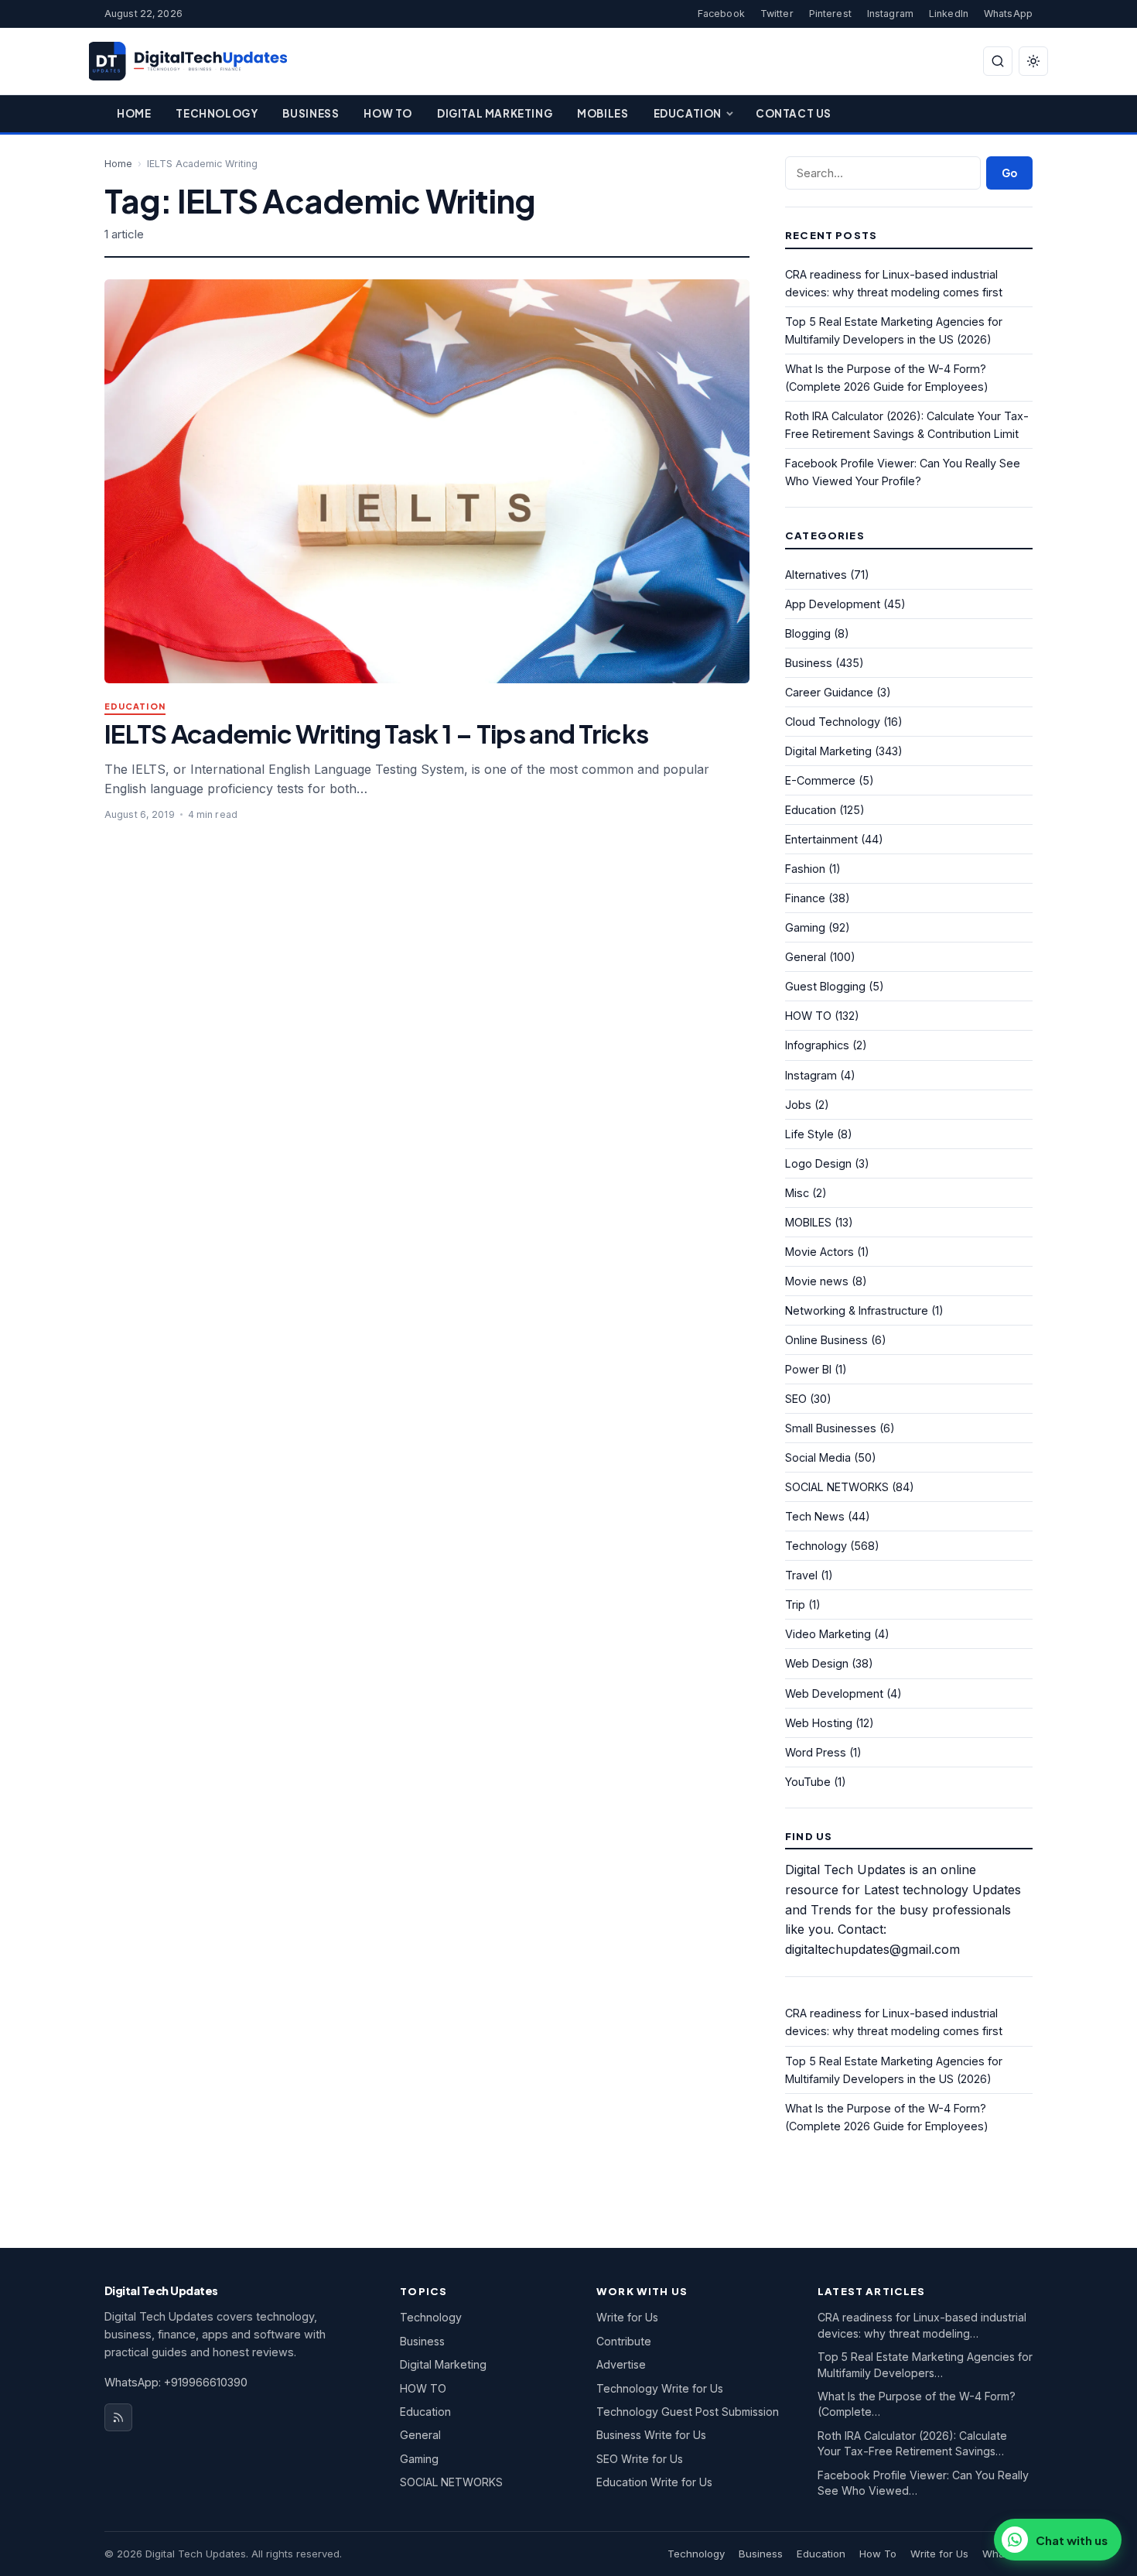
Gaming (805, 927)
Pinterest (830, 14)
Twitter (777, 14)
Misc (797, 1193)
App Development (833, 604)
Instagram (890, 14)
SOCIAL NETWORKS (837, 1487)
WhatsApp (1008, 14)
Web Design (817, 1663)
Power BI (808, 1369)
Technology (217, 113)
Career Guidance (829, 692)
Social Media (818, 1457)
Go (1009, 173)
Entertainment (821, 839)
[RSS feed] (118, 2417)
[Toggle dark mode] (1033, 61)
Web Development (834, 1693)
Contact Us (794, 113)
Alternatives (816, 575)
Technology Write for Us (660, 2388)
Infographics (817, 1045)
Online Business (826, 1340)
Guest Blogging (825, 986)
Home (134, 113)
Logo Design (818, 1163)
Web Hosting (819, 1723)
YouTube (808, 1782)
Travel (801, 1575)
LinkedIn (949, 14)
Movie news (817, 1281)
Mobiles (603, 113)
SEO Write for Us (640, 2459)
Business (311, 113)
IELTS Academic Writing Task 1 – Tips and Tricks (376, 733)
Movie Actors (819, 1252)
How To (388, 113)
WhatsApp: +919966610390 (176, 2382)
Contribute (624, 2341)
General (806, 957)
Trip (795, 1604)
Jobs (798, 1105)
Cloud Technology (833, 722)
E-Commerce (820, 780)
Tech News (815, 1516)
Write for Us (627, 2317)
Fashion (805, 869)
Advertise (621, 2364)
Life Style (809, 1134)
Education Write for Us (654, 2482)
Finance (805, 898)
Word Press (816, 1752)
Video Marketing (828, 1634)
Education (688, 113)
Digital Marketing (495, 113)
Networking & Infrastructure (857, 1310)
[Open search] (998, 61)
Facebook (721, 14)
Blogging (808, 633)
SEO (796, 1399)
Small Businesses (831, 1428)
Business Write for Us (651, 2435)
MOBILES (808, 1222)
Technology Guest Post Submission (688, 2412)
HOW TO (808, 1016)
